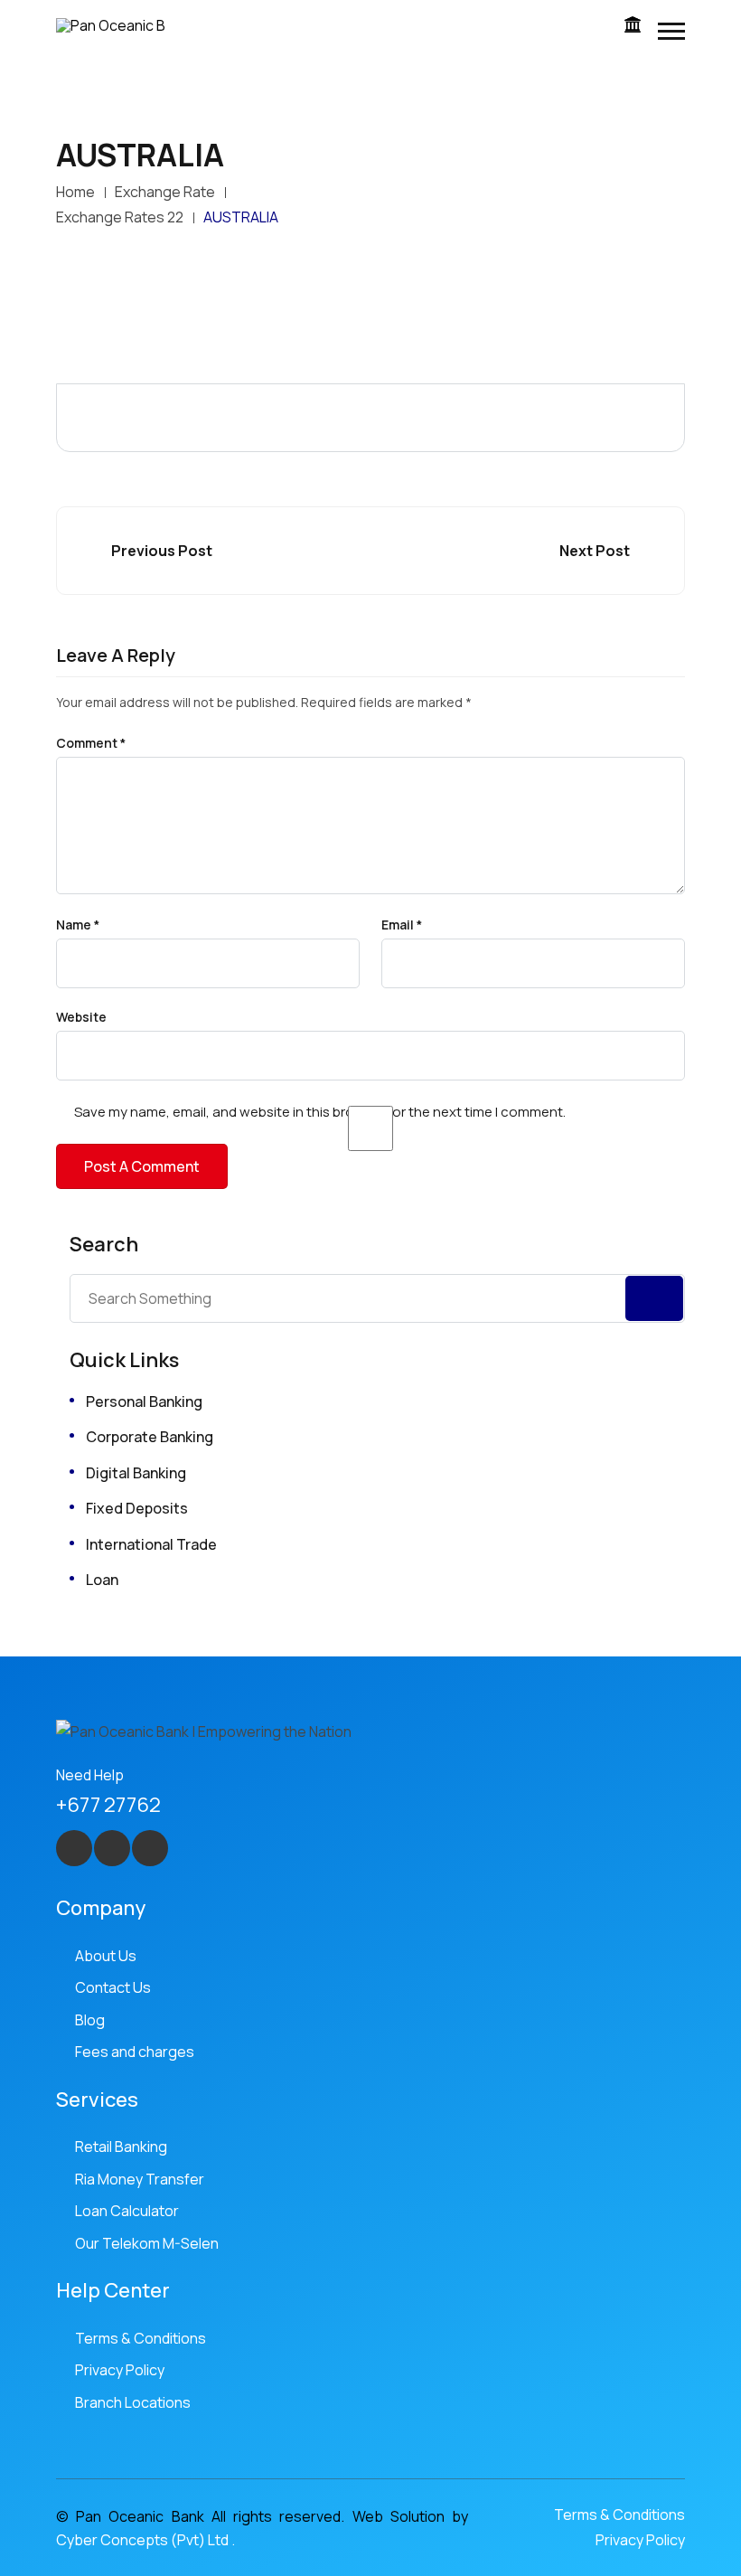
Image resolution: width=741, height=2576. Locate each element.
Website (81, 1017)
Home (75, 192)
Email (402, 925)
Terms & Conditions (141, 2338)
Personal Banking (144, 1401)
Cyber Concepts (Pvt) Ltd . (145, 2540)
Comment (91, 743)
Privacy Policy (120, 2370)
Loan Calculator (127, 2211)
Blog (90, 2020)
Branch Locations (133, 2402)
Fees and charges (135, 2052)
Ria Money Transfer (140, 2179)
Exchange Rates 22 (120, 217)
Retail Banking (121, 2147)
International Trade (151, 1544)
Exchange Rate (165, 192)
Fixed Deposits (137, 1508)
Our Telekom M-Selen (147, 2243)
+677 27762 (108, 1805)
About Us (106, 1956)
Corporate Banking (150, 1437)
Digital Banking (136, 1473)
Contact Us (113, 1987)
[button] (671, 31)
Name (78, 925)
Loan (102, 1580)
